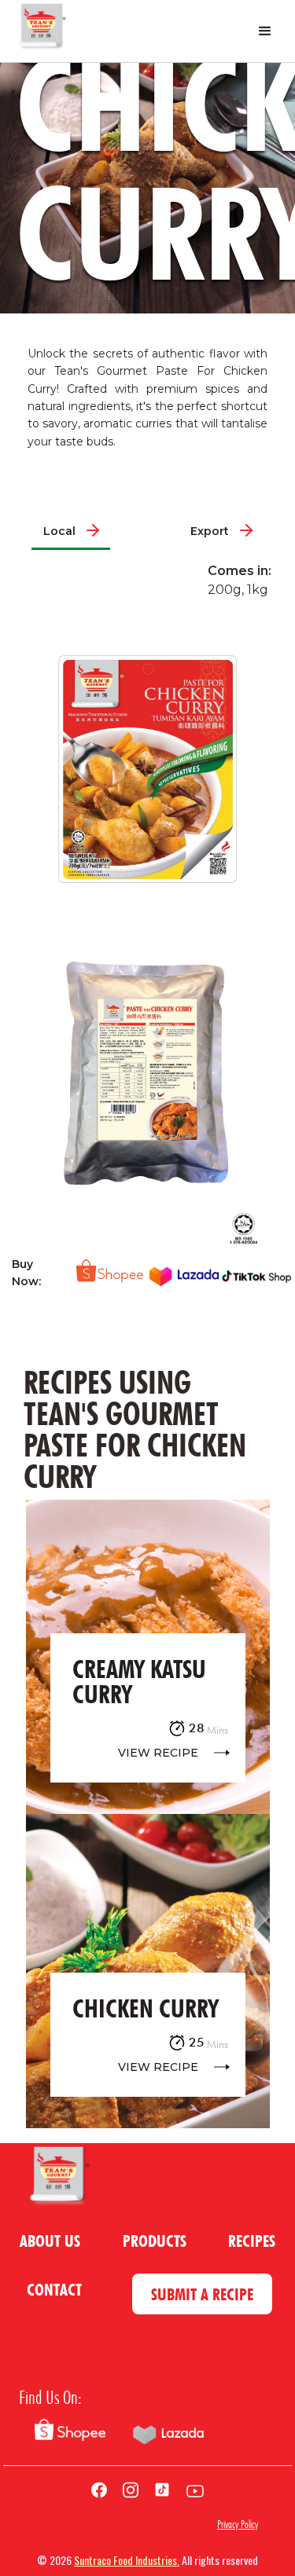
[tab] (71, 531)
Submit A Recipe (202, 2294)
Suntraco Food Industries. (127, 2560)
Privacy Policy (238, 2524)
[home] (41, 31)
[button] (265, 31)
